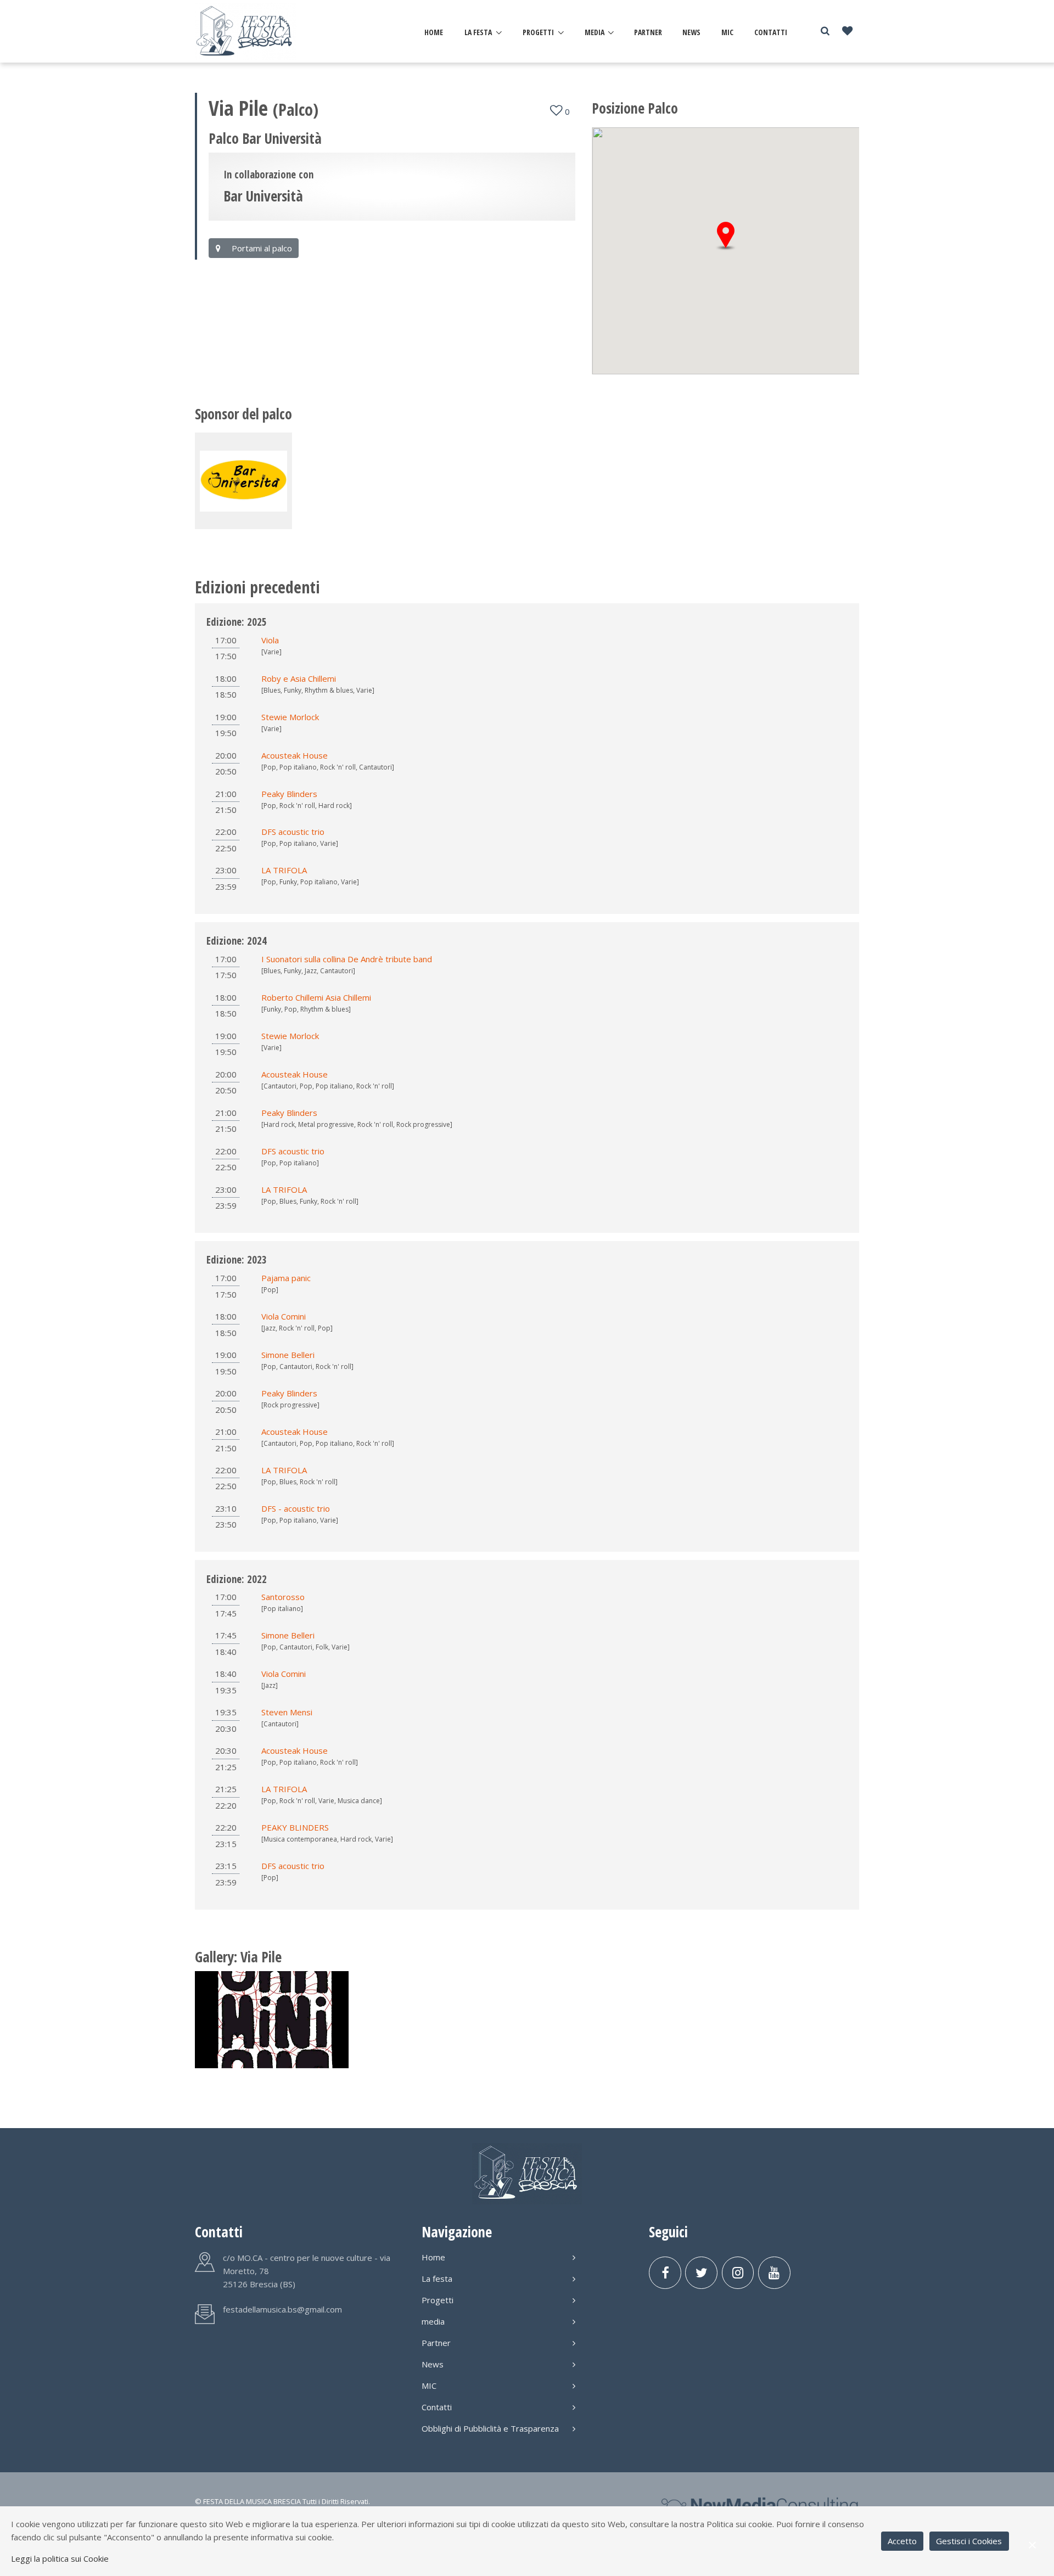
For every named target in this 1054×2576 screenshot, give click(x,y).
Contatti (771, 32)
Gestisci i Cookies (969, 2541)
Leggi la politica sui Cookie (60, 2558)
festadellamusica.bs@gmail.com (282, 2309)
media (595, 32)
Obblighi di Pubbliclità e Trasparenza (490, 2428)
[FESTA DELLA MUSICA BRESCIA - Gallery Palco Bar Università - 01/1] (272, 2019)
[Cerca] (825, 31)
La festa (478, 32)
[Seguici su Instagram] (738, 2273)
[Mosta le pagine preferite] (847, 32)
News (691, 32)
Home (434, 32)
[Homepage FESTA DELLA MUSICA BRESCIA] (246, 31)
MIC (727, 32)
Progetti (538, 32)
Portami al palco (261, 248)
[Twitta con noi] (701, 2273)
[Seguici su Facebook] (665, 2273)
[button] (726, 236)
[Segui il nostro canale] (774, 2273)
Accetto (902, 2541)
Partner (648, 32)
